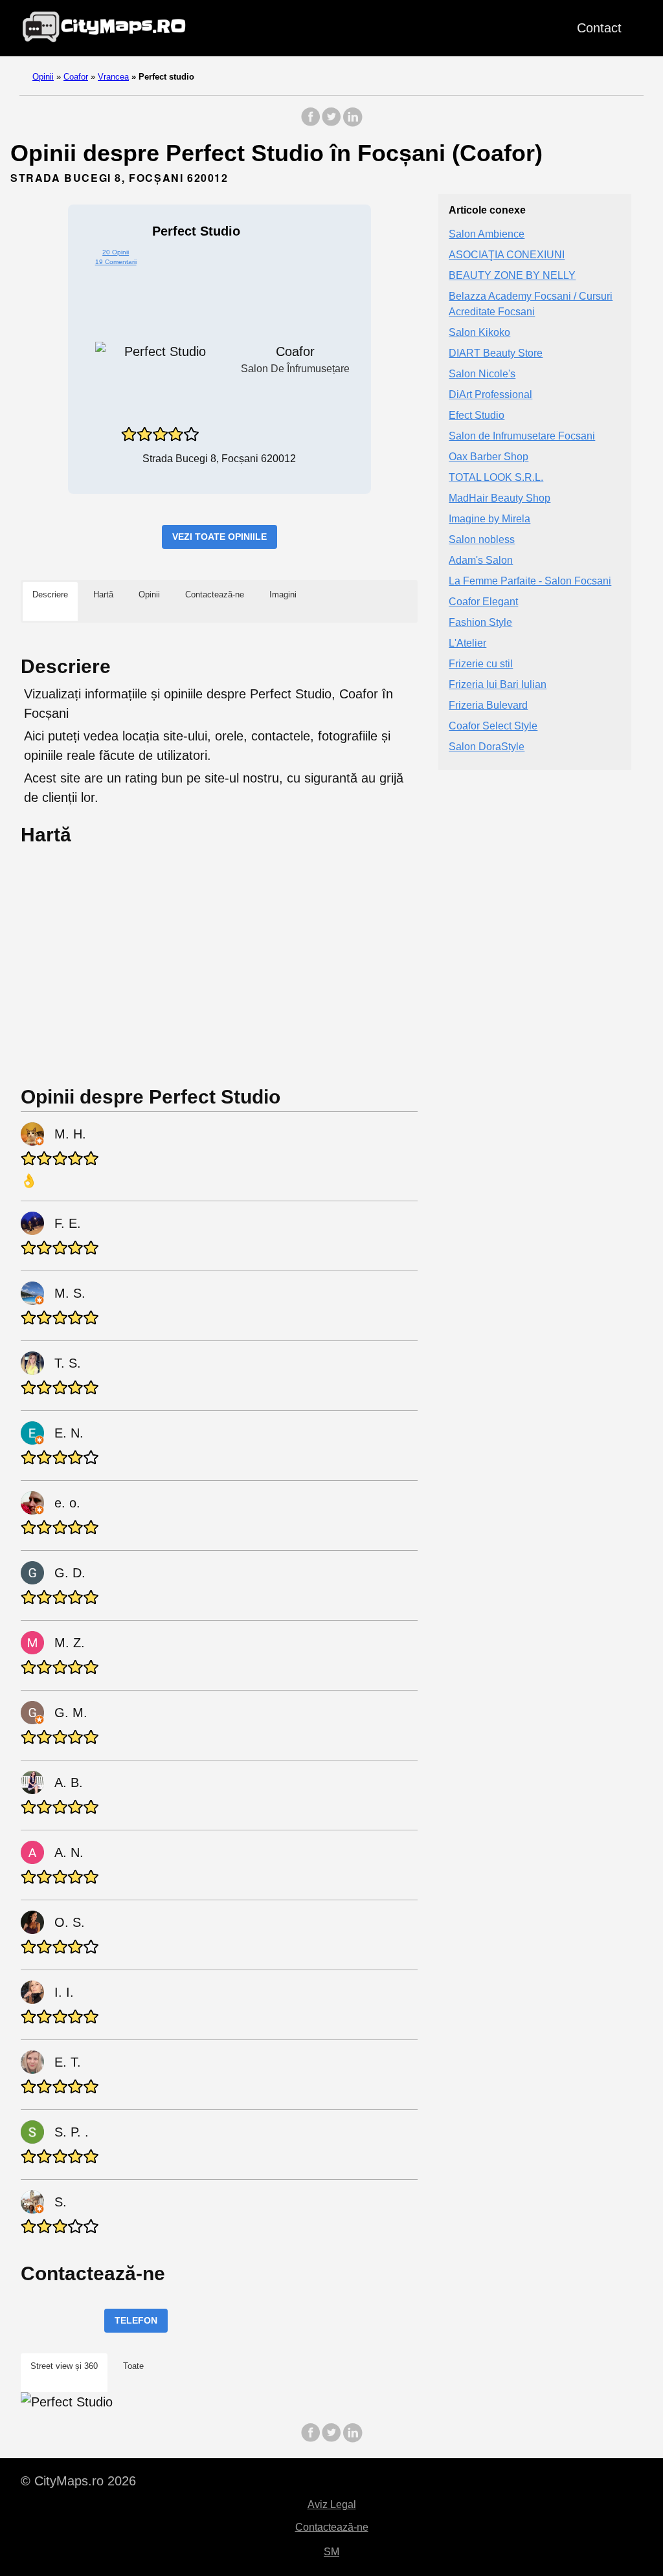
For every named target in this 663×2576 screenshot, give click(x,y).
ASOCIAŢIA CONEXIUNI (507, 255)
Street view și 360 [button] (64, 2366)
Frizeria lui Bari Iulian (498, 684)
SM (331, 2552)
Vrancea (113, 77)
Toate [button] (133, 2366)
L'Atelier (467, 643)
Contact (599, 28)
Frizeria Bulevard (488, 705)
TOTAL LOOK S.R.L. (496, 477)
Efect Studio (477, 415)
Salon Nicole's (482, 374)
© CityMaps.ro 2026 (78, 2481)
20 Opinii (116, 252)
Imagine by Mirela (489, 519)
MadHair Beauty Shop (500, 498)
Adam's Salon (481, 560)
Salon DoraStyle (487, 747)
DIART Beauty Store (496, 353)
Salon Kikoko (479, 332)
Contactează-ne (332, 2527)
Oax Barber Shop (489, 457)
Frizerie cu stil (481, 664)
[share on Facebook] (311, 123)
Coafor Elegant (483, 602)
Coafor (76, 77)
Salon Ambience (487, 234)
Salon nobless (482, 539)
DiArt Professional (490, 394)
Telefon (136, 2320)
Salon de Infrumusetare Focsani (522, 436)
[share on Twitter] (331, 123)
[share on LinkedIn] (352, 123)
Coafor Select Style (493, 726)
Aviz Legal (332, 2504)
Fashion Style (480, 622)
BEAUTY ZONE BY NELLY (512, 275)
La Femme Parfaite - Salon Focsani (530, 581)
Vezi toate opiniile (219, 537)
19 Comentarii (116, 262)
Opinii (43, 77)
